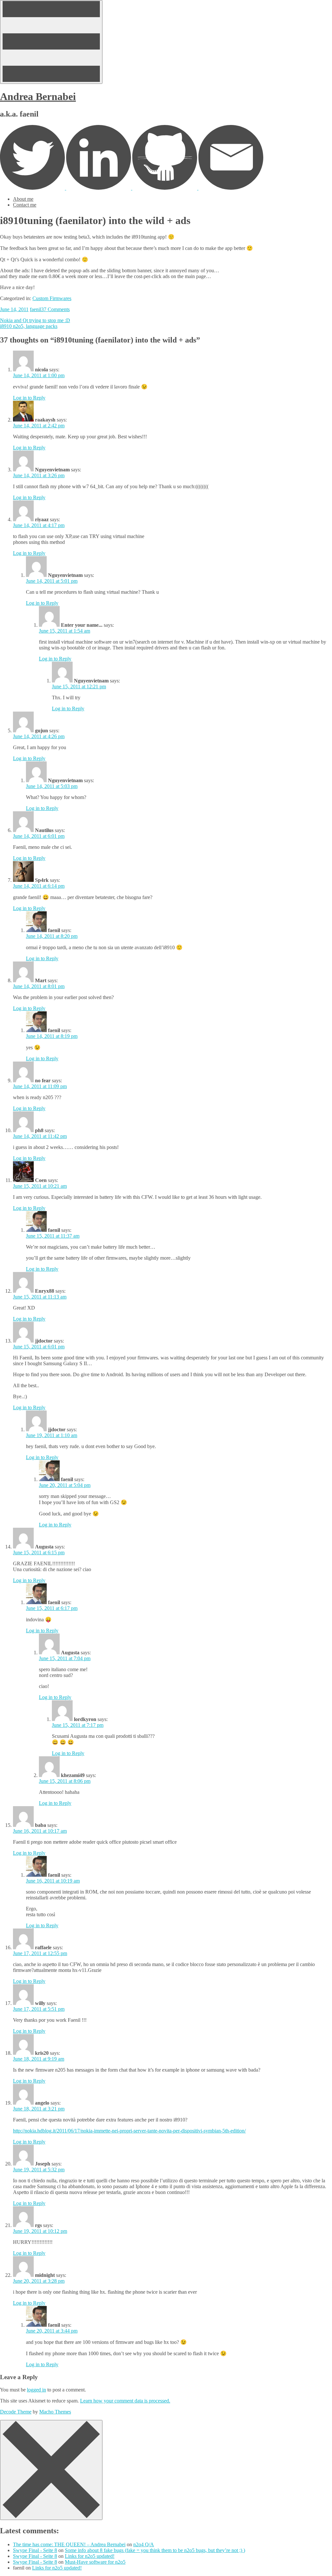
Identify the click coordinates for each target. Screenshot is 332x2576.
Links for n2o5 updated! (90, 2556)
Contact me (25, 205)
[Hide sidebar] (51, 2470)
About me (23, 199)
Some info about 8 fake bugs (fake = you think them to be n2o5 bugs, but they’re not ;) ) (155, 2550)
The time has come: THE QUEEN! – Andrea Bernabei (69, 2544)
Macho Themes (55, 2412)
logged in (36, 2390)
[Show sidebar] (51, 42)
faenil (36, 309)
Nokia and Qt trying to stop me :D (35, 320)
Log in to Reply (29, 398)
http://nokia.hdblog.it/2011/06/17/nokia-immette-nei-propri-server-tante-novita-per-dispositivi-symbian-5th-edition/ (129, 2131)
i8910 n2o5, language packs (29, 326)
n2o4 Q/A (144, 2544)
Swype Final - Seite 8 (35, 2550)
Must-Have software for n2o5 (95, 2562)
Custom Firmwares (52, 298)
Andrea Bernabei (38, 96)
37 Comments (55, 309)
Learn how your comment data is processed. (125, 2401)
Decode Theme (16, 2412)
